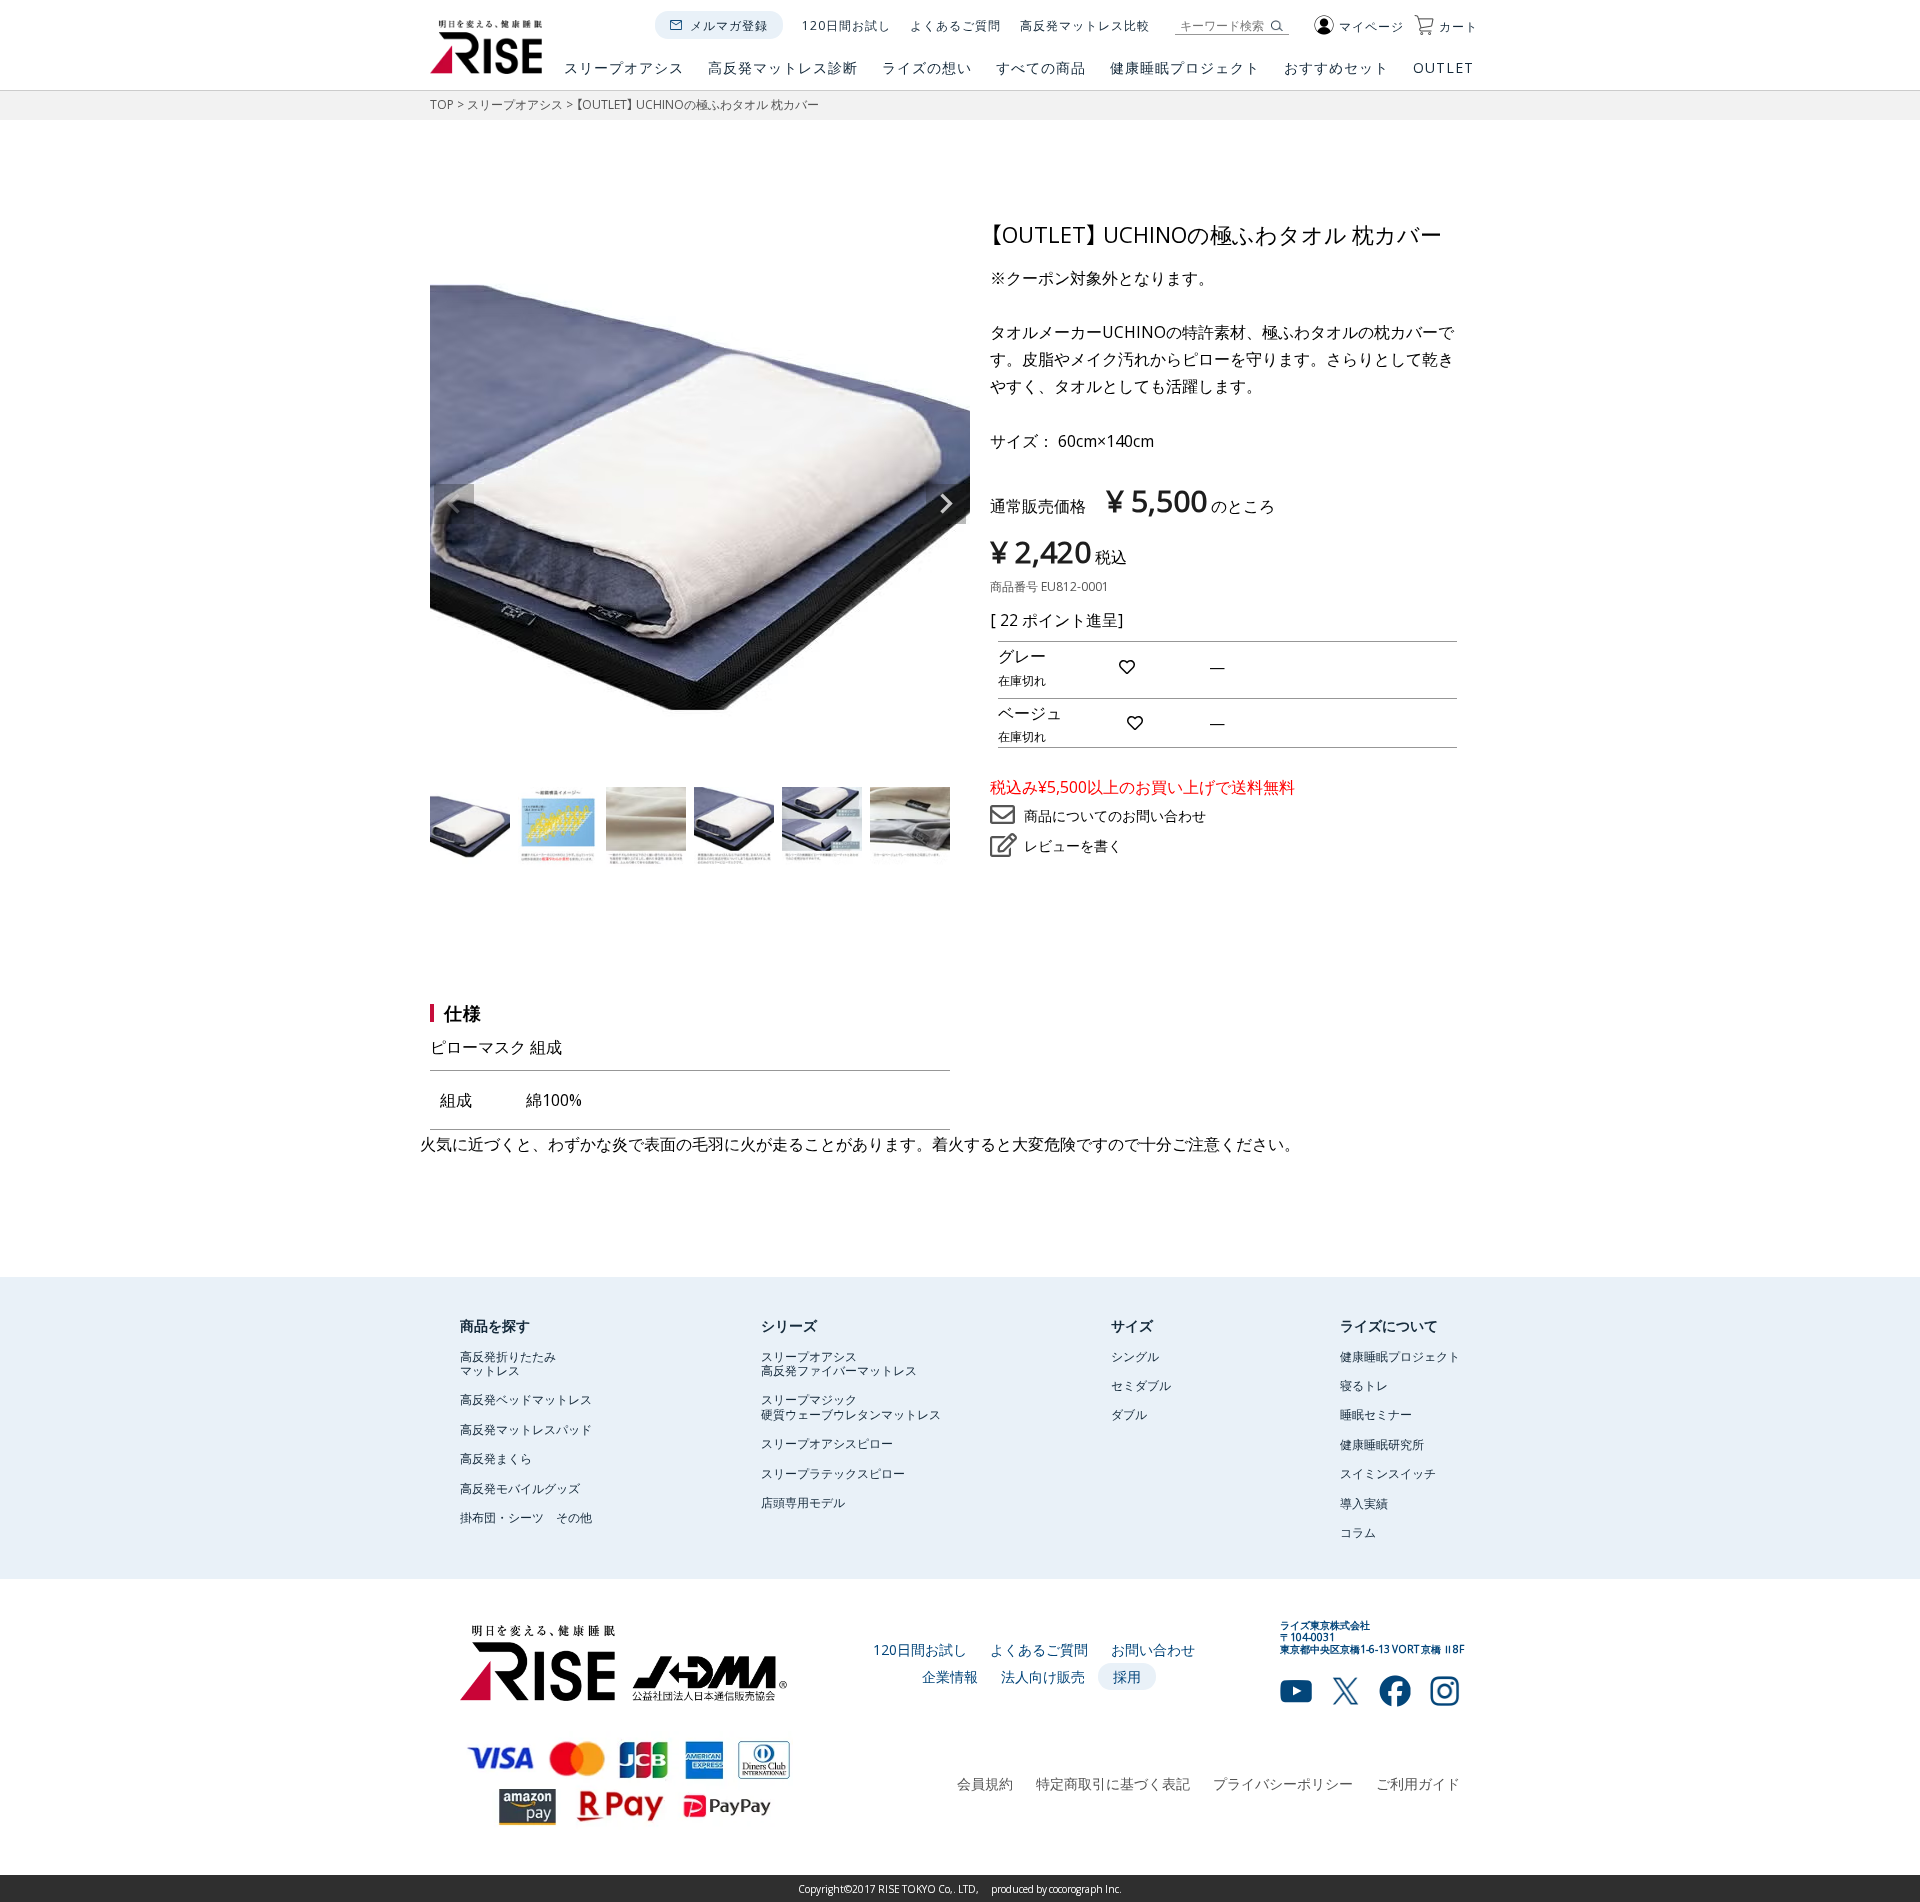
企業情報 (950, 1676)
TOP (442, 104)
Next (946, 504)
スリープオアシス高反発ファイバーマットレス (839, 1363)
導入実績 (1364, 1503)
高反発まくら (496, 1458)
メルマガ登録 (729, 25)
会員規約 (985, 1783)
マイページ (1371, 26)
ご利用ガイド (1418, 1783)
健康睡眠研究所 (1382, 1444)
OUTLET (1445, 68)
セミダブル (1141, 1385)
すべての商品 (1041, 68)
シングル (1135, 1356)
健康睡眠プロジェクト (1185, 68)
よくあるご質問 (955, 25)
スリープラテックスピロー (833, 1473)
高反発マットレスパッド (526, 1429)
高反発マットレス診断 (783, 68)
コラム (1358, 1532)
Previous (454, 504)
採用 (1127, 1676)
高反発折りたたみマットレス (508, 1363)
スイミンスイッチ (1388, 1473)
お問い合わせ (1153, 1649)
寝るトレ (1364, 1385)
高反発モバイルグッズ (520, 1488)
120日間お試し (846, 25)
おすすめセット (1336, 68)
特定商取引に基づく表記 (1113, 1783)
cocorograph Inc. (1085, 1888)
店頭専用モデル (803, 1502)
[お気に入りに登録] (1127, 666)
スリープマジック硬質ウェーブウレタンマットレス (851, 1406)
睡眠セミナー (1376, 1414)
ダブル (1129, 1414)
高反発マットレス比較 (1085, 25)
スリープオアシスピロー (827, 1443)
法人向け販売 (1043, 1676)
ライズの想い (927, 68)
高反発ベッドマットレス (526, 1399)
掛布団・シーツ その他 (526, 1517)
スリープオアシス (624, 68)
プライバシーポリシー (1283, 1783)
